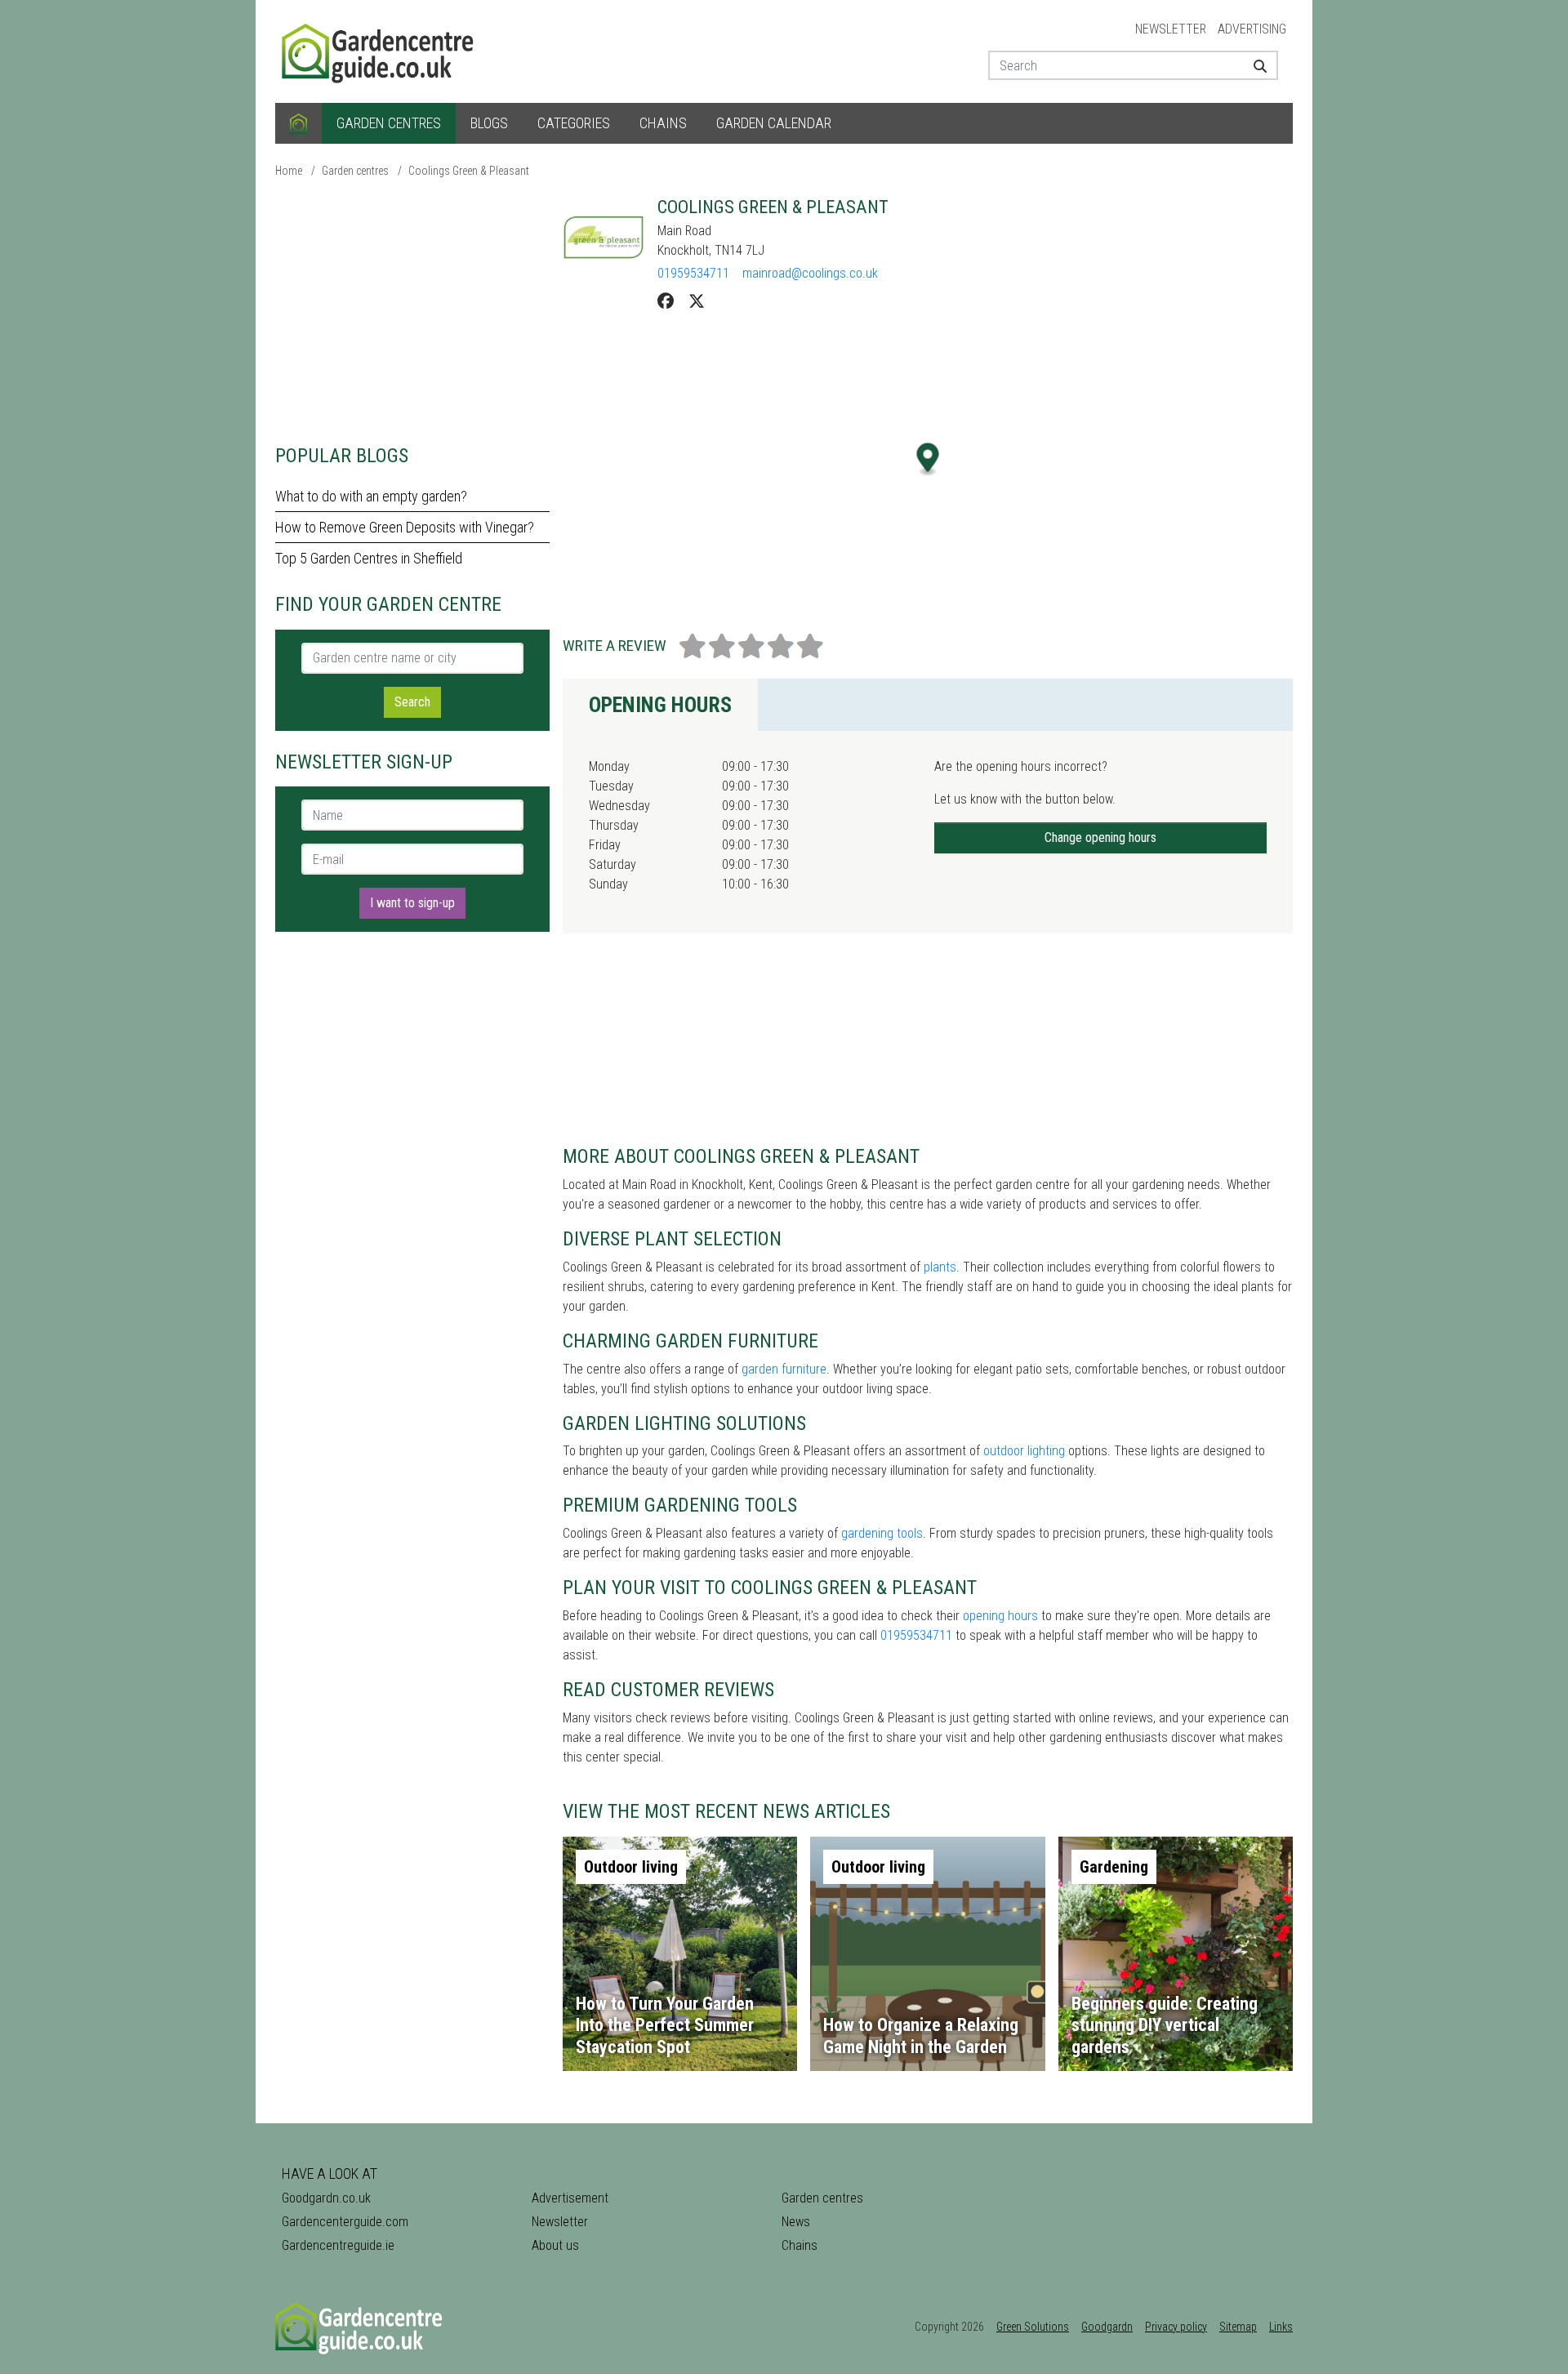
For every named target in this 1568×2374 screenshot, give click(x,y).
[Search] (1254, 65)
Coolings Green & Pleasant (469, 171)
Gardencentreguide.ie (338, 2245)
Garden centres (389, 123)
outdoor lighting (1024, 1451)
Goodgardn (1107, 2327)
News (796, 2222)
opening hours (1000, 1616)
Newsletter (1171, 29)
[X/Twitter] (697, 301)
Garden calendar (774, 123)
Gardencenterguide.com (345, 2222)
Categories (574, 123)
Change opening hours (1100, 837)
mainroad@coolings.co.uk (810, 273)
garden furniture (784, 1369)
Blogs (489, 123)
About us (555, 2245)
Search (412, 702)
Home (289, 171)
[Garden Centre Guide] (380, 50)
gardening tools (882, 1533)
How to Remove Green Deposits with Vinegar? (405, 527)
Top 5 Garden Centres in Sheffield (369, 558)
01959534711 (693, 273)
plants (940, 1267)
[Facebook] (666, 301)
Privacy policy (1176, 2327)
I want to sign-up (412, 903)
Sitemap (1238, 2327)
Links (1281, 2327)
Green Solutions (1033, 2327)
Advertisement (570, 2198)
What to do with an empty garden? (371, 496)
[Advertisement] (412, 310)
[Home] (298, 123)
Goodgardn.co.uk (326, 2198)
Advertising (1252, 29)
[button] (928, 459)
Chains (663, 123)
